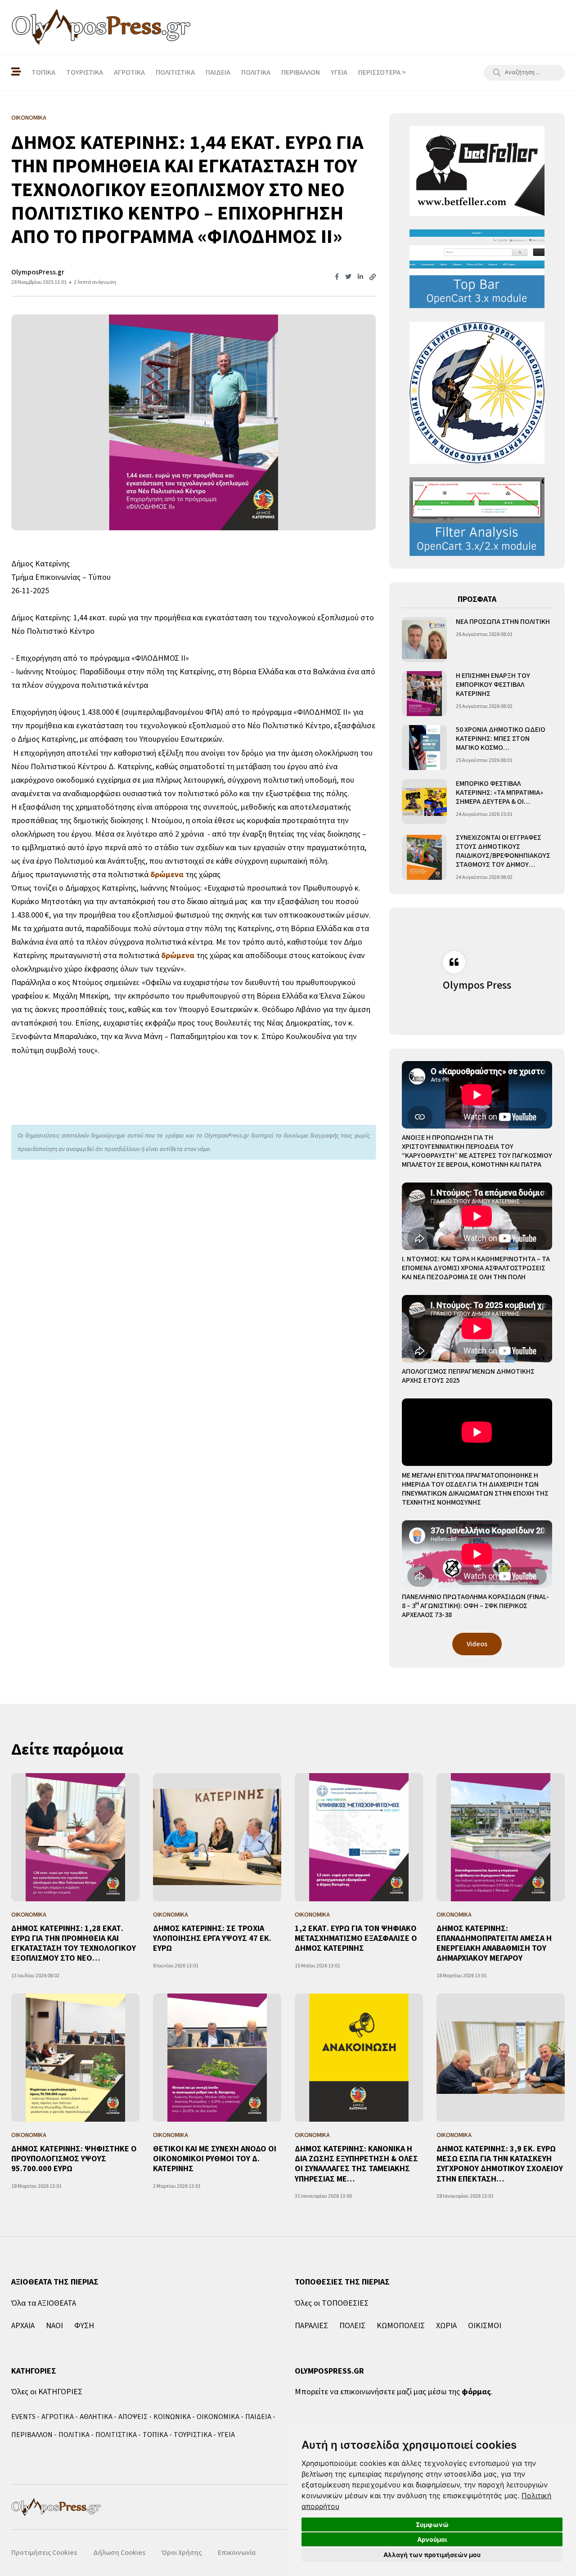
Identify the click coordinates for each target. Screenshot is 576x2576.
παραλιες (311, 2326)
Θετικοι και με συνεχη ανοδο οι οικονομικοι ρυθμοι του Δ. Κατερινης (215, 2159)
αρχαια (23, 2326)
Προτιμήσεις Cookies (44, 2553)
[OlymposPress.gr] (101, 27)
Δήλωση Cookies (119, 2553)
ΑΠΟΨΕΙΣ (133, 2417)
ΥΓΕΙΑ (339, 72)
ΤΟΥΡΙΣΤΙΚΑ (85, 72)
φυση (84, 2326)
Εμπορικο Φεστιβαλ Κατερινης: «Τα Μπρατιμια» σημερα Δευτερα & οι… (499, 793)
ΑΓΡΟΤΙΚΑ (129, 72)
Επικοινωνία (237, 2553)
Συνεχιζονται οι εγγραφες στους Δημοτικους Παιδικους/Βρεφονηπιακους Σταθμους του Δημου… (503, 851)
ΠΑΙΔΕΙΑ (218, 72)
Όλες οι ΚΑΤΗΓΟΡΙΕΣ (47, 2392)
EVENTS (23, 2417)
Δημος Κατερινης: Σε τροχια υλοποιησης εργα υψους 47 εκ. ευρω (212, 1939)
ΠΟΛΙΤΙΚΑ (256, 72)
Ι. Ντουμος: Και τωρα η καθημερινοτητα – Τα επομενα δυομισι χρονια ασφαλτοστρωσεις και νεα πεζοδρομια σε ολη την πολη (476, 1268)
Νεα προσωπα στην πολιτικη (503, 622)
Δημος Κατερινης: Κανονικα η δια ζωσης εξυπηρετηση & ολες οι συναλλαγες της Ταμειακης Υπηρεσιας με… (356, 2164)
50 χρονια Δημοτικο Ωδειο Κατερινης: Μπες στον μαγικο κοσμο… (501, 739)
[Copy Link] (373, 278)
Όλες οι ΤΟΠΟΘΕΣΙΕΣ (332, 2303)
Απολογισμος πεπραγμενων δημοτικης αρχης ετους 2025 (468, 1376)
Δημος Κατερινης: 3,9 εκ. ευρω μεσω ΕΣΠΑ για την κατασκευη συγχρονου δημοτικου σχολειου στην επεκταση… (500, 2164)
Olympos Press (477, 985)
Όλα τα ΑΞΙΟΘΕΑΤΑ (44, 2303)
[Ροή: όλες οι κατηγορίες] (16, 72)
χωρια (446, 2326)
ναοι (54, 2326)
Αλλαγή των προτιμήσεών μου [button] (432, 2555)
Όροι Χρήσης (182, 2553)
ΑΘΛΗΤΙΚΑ (96, 2417)
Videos (477, 1644)
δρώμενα (167, 875)
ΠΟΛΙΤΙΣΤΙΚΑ (175, 72)
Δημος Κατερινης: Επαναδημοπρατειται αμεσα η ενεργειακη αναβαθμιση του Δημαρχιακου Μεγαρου (494, 1944)
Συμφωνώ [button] (432, 2524)
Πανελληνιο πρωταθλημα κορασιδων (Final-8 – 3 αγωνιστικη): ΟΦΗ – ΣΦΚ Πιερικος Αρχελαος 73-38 (475, 1606)
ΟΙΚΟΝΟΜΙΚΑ (218, 2417)
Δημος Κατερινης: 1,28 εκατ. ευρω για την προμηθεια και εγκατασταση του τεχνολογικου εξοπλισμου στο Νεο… (74, 1944)
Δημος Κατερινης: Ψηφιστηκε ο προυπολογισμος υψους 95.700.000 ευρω (74, 2159)
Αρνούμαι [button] (432, 2539)
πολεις (352, 2326)
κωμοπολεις (401, 2326)
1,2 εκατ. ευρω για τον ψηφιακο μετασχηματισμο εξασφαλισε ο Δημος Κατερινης (356, 1939)
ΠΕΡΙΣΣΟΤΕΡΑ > (382, 72)
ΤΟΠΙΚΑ (43, 72)
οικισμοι (485, 2326)
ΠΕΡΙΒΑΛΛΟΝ (301, 72)
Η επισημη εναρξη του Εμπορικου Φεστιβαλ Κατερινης (493, 685)
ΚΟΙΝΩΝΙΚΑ (172, 2417)
